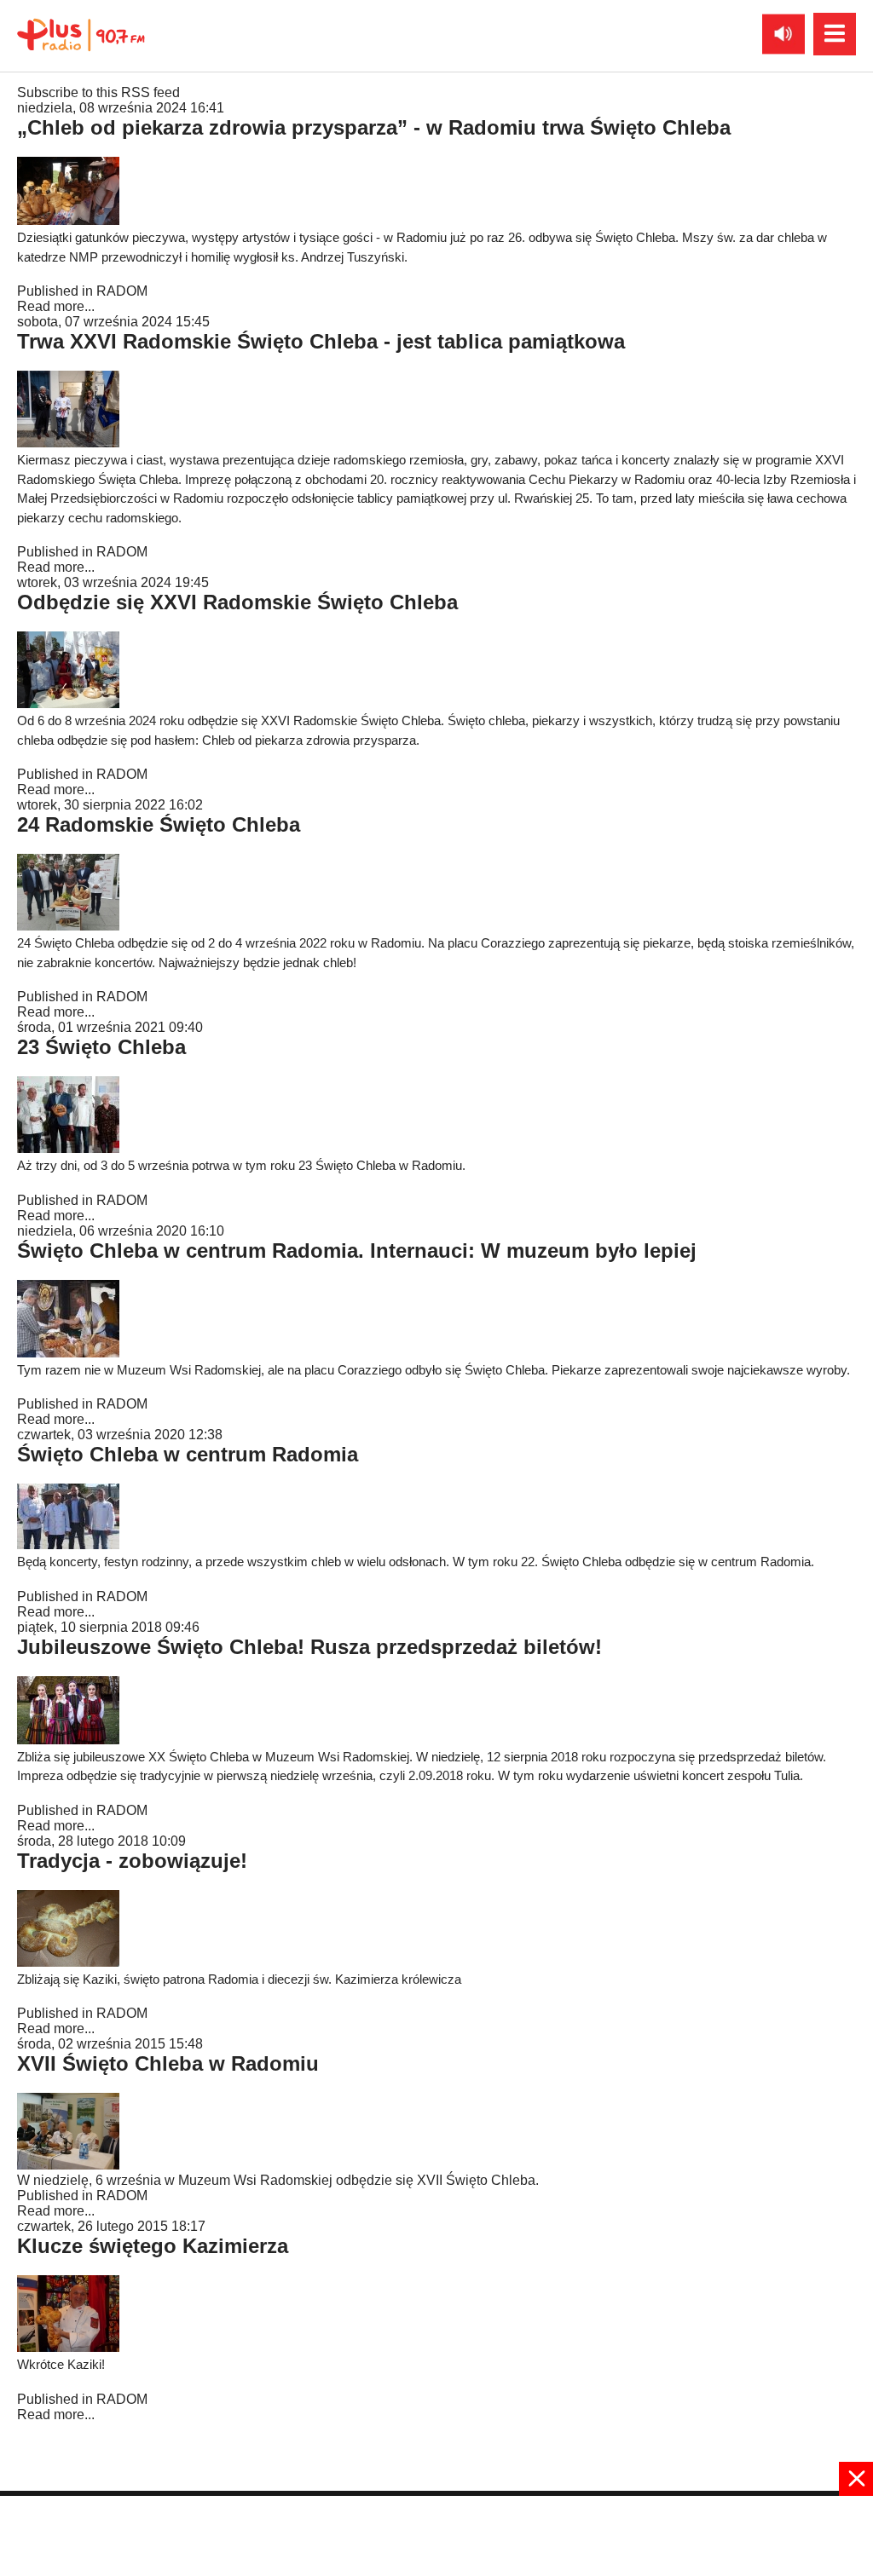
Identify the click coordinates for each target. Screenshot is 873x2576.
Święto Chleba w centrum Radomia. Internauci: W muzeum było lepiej (357, 1251)
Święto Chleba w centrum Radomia (188, 1454)
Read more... (56, 306)
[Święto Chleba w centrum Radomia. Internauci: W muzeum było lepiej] (68, 1353)
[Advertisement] (436, 2534)
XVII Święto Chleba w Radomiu (168, 2063)
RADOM (122, 291)
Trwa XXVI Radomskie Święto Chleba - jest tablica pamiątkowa (321, 341)
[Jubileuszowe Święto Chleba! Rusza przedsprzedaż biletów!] (68, 1740)
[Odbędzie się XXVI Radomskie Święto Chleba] (68, 703)
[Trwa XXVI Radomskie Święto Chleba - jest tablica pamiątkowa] (68, 443)
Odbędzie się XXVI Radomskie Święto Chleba (237, 602)
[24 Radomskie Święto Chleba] (68, 926)
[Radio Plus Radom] (68, 2165)
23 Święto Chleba (101, 1047)
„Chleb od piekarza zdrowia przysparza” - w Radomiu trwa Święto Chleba (374, 127)
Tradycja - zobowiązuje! (132, 1861)
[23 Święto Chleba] (68, 1148)
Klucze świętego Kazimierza (153, 2246)
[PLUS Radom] (81, 34)
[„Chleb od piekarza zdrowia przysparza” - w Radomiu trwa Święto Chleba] (68, 220)
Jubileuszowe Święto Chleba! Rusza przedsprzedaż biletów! (309, 1647)
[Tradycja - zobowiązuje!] (68, 1962)
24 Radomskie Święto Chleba (159, 824)
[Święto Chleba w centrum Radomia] (68, 1544)
